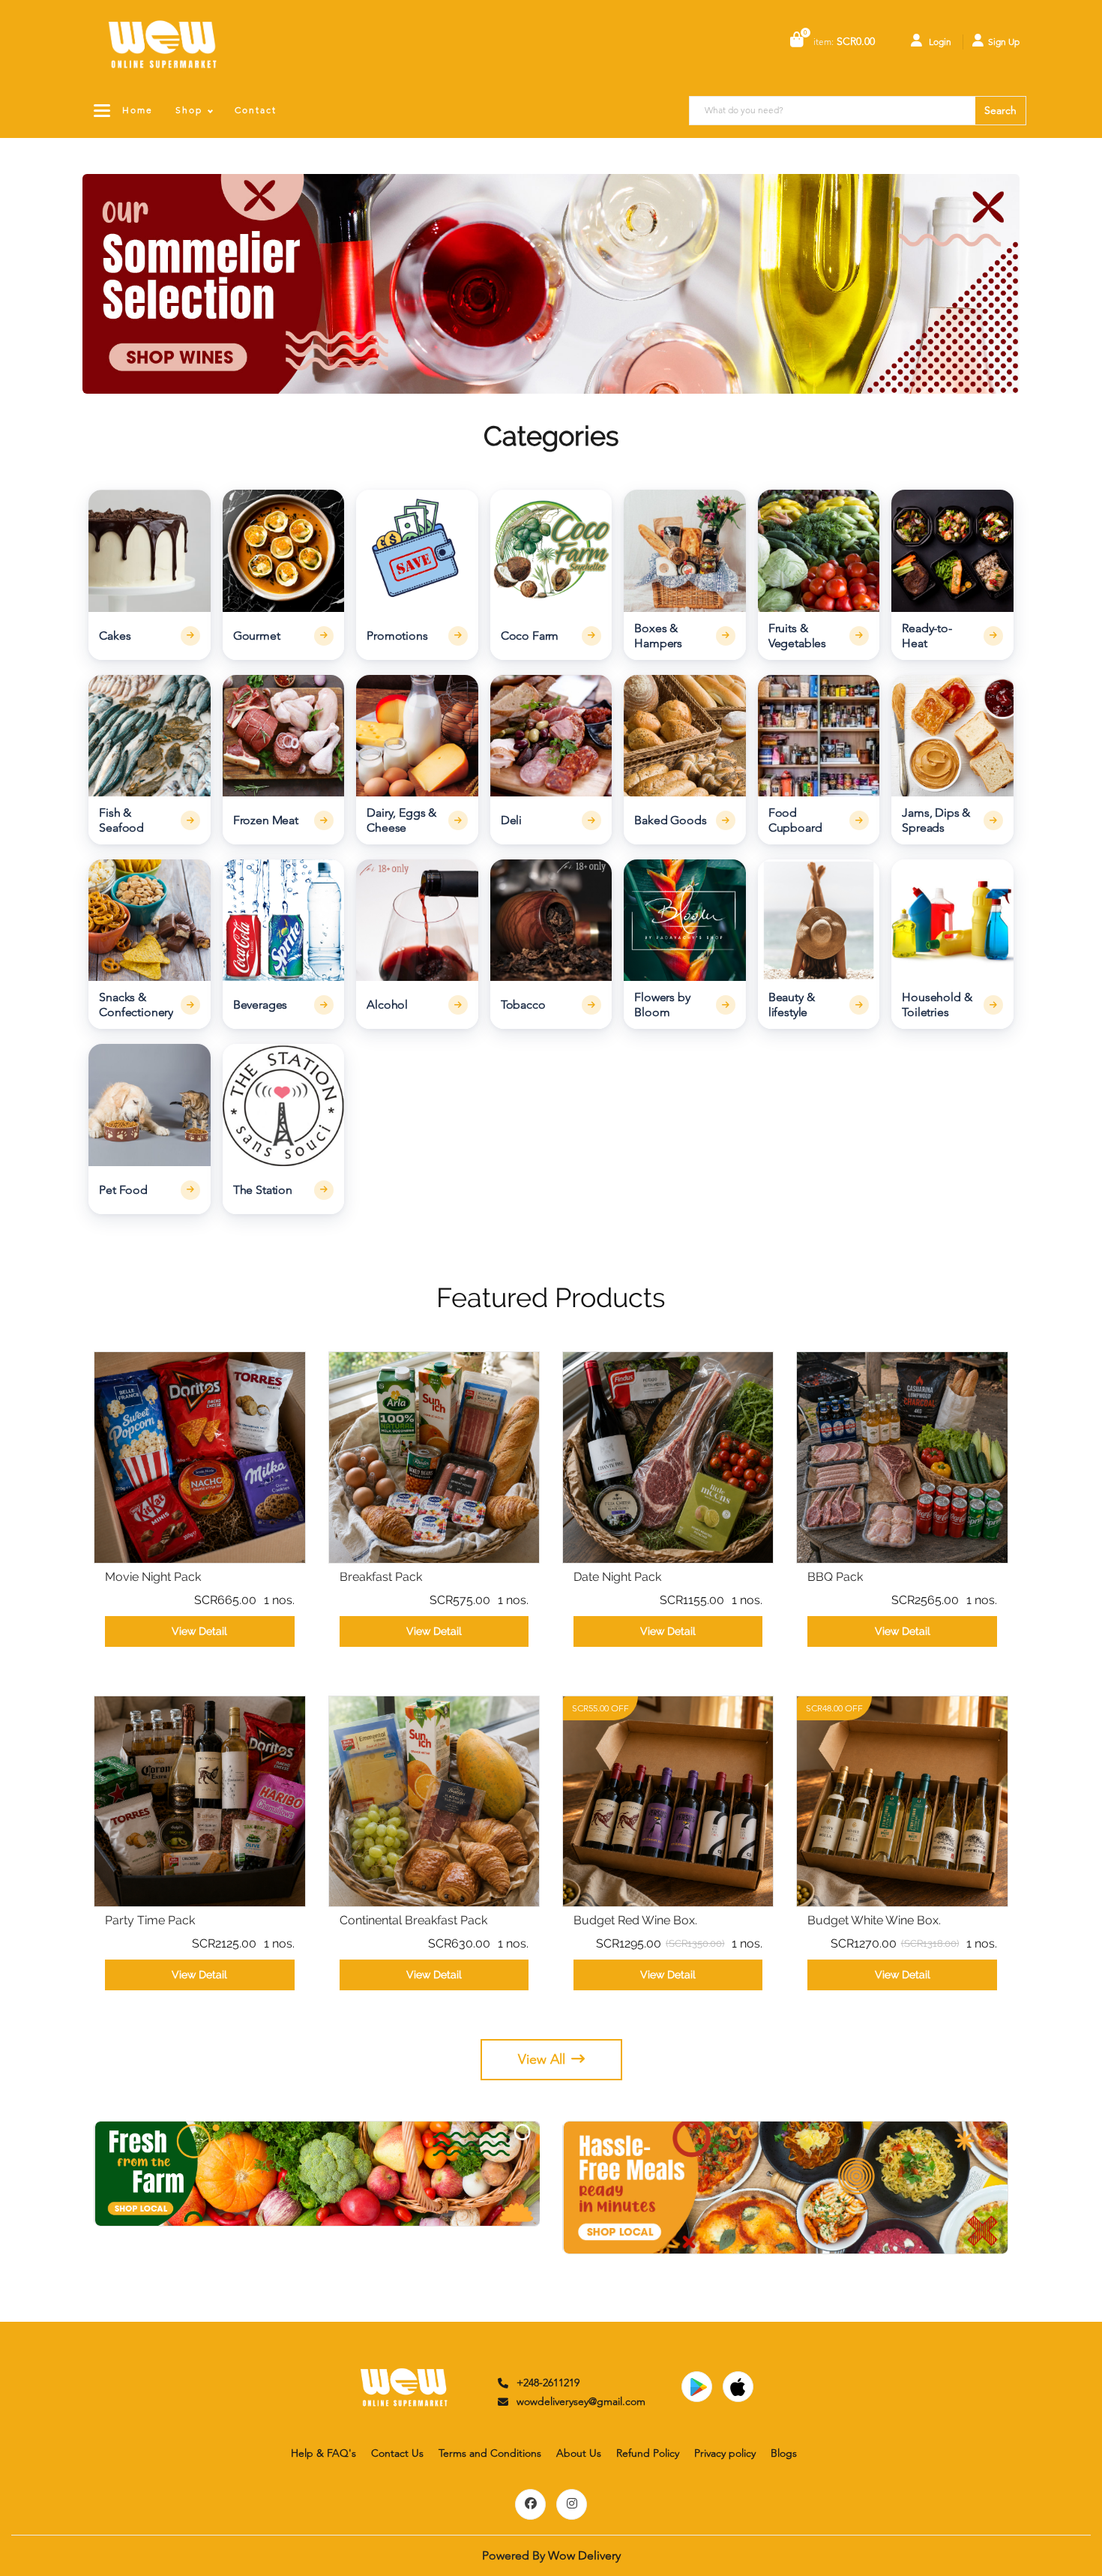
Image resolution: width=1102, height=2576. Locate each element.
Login (939, 42)
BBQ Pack (835, 1577)
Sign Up (1004, 42)
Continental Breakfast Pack (413, 1920)
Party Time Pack (150, 1920)
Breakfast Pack (381, 1577)
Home (138, 110)
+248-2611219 (548, 2383)
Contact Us (397, 2453)
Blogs (784, 2453)
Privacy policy (725, 2453)
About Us (579, 2453)
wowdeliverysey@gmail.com (581, 2401)
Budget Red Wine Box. (635, 1920)
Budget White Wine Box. (874, 1920)
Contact (256, 110)
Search (1000, 110)
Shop (189, 110)
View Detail (199, 1631)
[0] (797, 41)
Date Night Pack (617, 1577)
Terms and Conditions (490, 2453)
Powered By (551, 2555)
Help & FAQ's (323, 2453)
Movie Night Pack (153, 1577)
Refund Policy (648, 2453)
